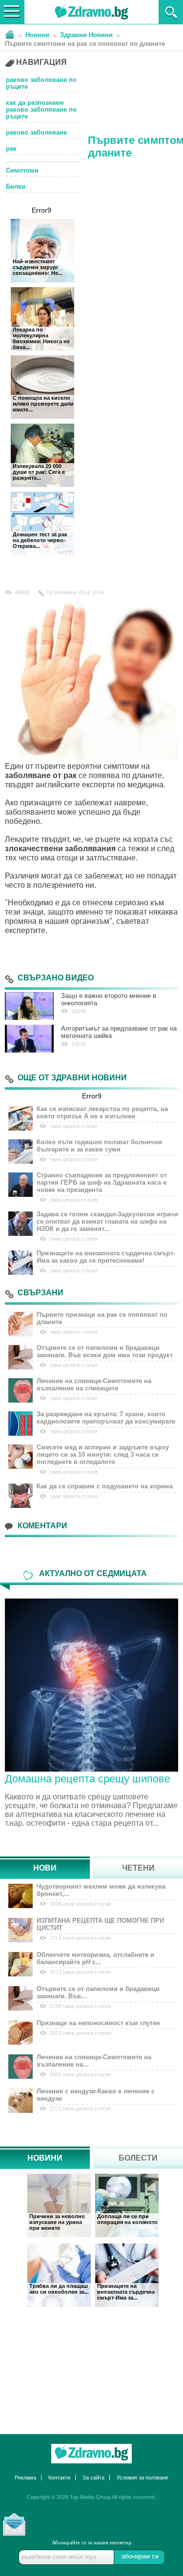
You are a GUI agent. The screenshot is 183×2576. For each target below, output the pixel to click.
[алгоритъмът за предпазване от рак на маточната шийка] (29, 1039)
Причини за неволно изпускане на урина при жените (57, 2222)
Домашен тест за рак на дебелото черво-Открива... (40, 540)
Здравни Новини (86, 35)
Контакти (59, 2478)
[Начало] (10, 34)
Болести (138, 2158)
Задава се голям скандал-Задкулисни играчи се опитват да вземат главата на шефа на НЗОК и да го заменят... (107, 1221)
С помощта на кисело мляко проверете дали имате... (43, 404)
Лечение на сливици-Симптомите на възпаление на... (94, 2061)
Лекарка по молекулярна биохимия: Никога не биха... (41, 338)
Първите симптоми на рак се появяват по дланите (85, 44)
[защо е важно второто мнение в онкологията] (29, 1006)
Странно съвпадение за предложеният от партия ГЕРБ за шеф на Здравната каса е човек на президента (102, 1182)
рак (11, 149)
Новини (37, 35)
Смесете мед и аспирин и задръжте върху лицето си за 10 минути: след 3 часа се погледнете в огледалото (103, 1454)
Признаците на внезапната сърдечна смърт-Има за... (126, 2292)
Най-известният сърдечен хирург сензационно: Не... (38, 267)
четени (138, 1868)
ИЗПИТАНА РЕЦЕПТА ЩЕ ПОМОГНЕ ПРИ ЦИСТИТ (100, 1924)
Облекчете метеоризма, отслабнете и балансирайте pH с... (95, 1958)
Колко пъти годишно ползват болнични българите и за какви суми (99, 1146)
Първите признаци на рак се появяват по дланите (102, 1318)
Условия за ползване (142, 2478)
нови (45, 1868)
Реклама (25, 2478)
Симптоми (22, 170)
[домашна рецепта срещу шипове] (91, 1684)
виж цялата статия (75, 1126)
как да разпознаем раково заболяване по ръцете (41, 110)
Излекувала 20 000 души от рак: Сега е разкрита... (39, 472)
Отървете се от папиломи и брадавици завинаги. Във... (98, 1992)
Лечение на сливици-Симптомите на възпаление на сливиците (94, 1385)
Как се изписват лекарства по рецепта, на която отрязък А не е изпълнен (102, 1112)
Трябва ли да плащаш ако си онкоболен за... (59, 2289)
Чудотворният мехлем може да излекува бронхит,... (101, 1890)
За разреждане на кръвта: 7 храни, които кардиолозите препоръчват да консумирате (106, 1418)
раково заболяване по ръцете (41, 83)
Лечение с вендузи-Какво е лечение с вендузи (96, 2095)
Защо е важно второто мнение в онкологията (109, 999)
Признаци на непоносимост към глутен (98, 2023)
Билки (16, 187)
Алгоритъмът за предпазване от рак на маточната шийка (119, 1032)
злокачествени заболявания (60, 849)
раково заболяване (36, 133)
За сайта (93, 2478)
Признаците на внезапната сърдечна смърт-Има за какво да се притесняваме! (106, 1257)
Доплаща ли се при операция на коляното (127, 2219)
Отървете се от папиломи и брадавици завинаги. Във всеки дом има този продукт (105, 1351)
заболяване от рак (41, 775)
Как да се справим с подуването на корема (105, 1486)
